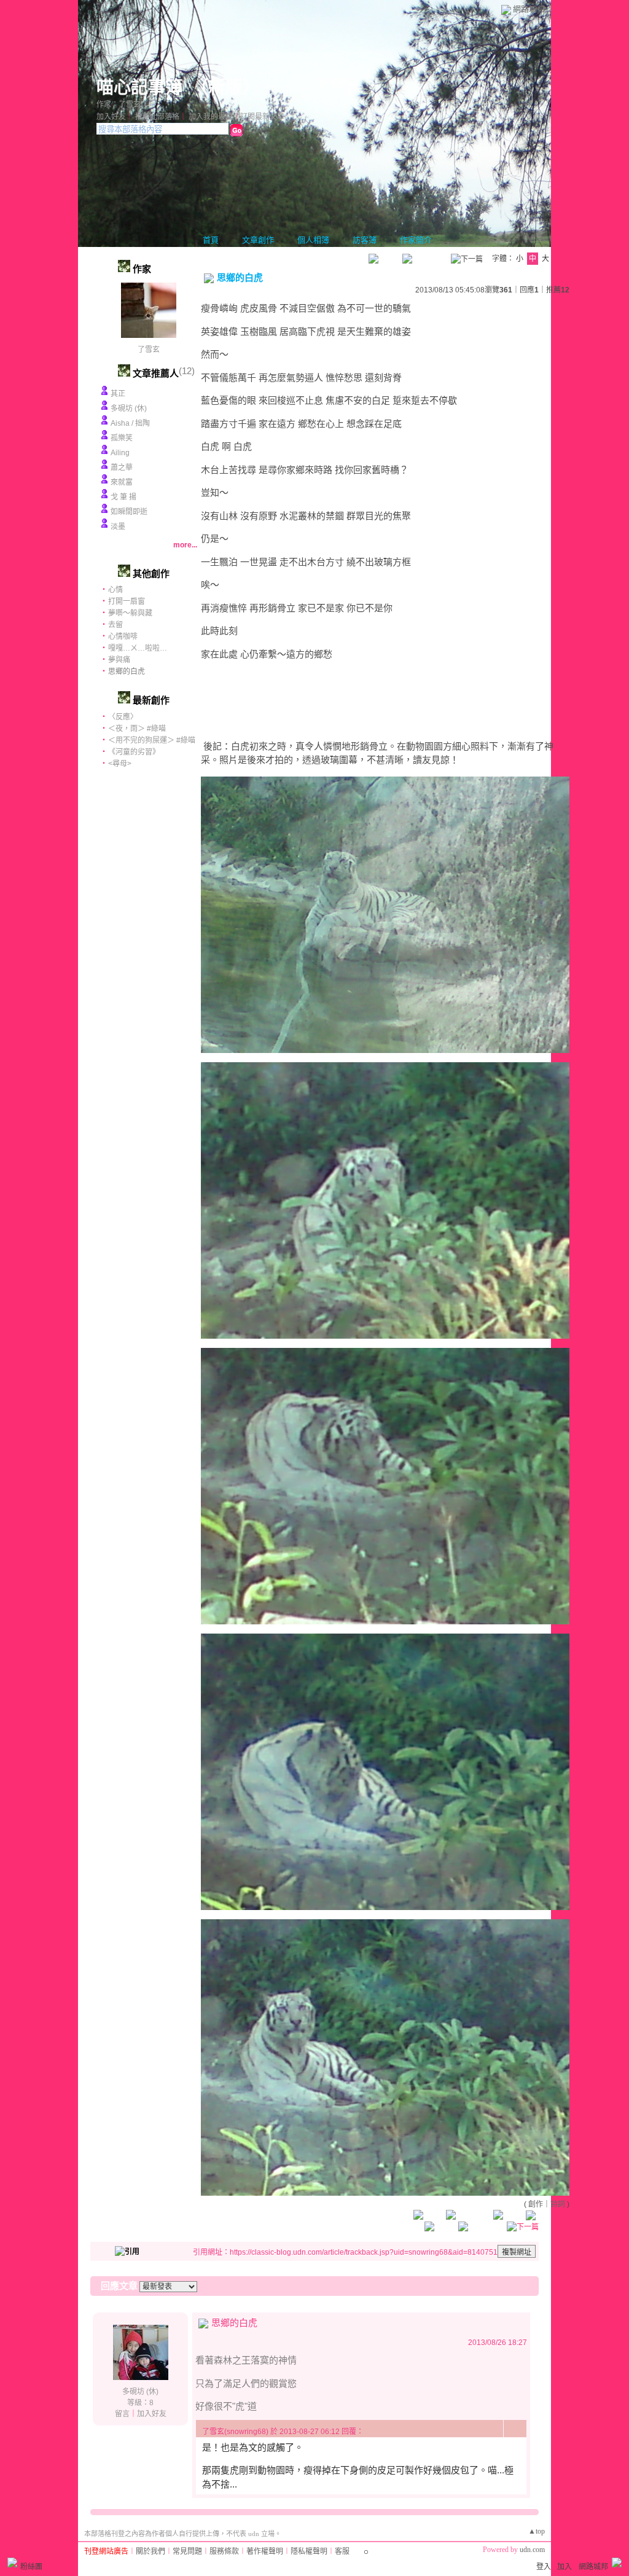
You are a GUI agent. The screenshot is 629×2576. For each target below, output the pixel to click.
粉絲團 (31, 2567)
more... (185, 545)
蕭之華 (122, 468)
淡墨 (118, 527)
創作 (536, 2204)
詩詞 (558, 2204)
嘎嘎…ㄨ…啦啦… (138, 648)
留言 (122, 2414)
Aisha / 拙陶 (130, 423)
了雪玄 (149, 350)
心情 (115, 590)
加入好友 (111, 117)
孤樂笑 (122, 438)
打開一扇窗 (127, 601)
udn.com (532, 2550)
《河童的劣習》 (134, 752)
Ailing (120, 453)
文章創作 (258, 240)
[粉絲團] (12, 2562)
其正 (118, 394)
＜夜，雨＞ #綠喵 (137, 729)
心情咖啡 (123, 636)
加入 (565, 2567)
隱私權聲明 (309, 2551)
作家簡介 (416, 240)
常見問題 (187, 2551)
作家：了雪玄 (119, 104)
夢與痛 (119, 660)
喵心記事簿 (139, 88)
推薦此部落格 (157, 117)
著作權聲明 (265, 2551)
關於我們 (150, 2551)
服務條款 (224, 2551)
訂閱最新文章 (262, 117)
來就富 (122, 482)
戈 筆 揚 (123, 497)
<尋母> (120, 764)
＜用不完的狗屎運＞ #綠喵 (152, 740)
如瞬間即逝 (129, 512)
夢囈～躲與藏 (130, 613)
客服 (342, 2551)
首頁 (211, 240)
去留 (115, 625)
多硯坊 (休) (129, 409)
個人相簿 (313, 240)
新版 (225, 88)
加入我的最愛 (211, 117)
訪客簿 (365, 240)
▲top (537, 2531)
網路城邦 (529, 9)
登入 (544, 2567)
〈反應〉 (123, 717)
